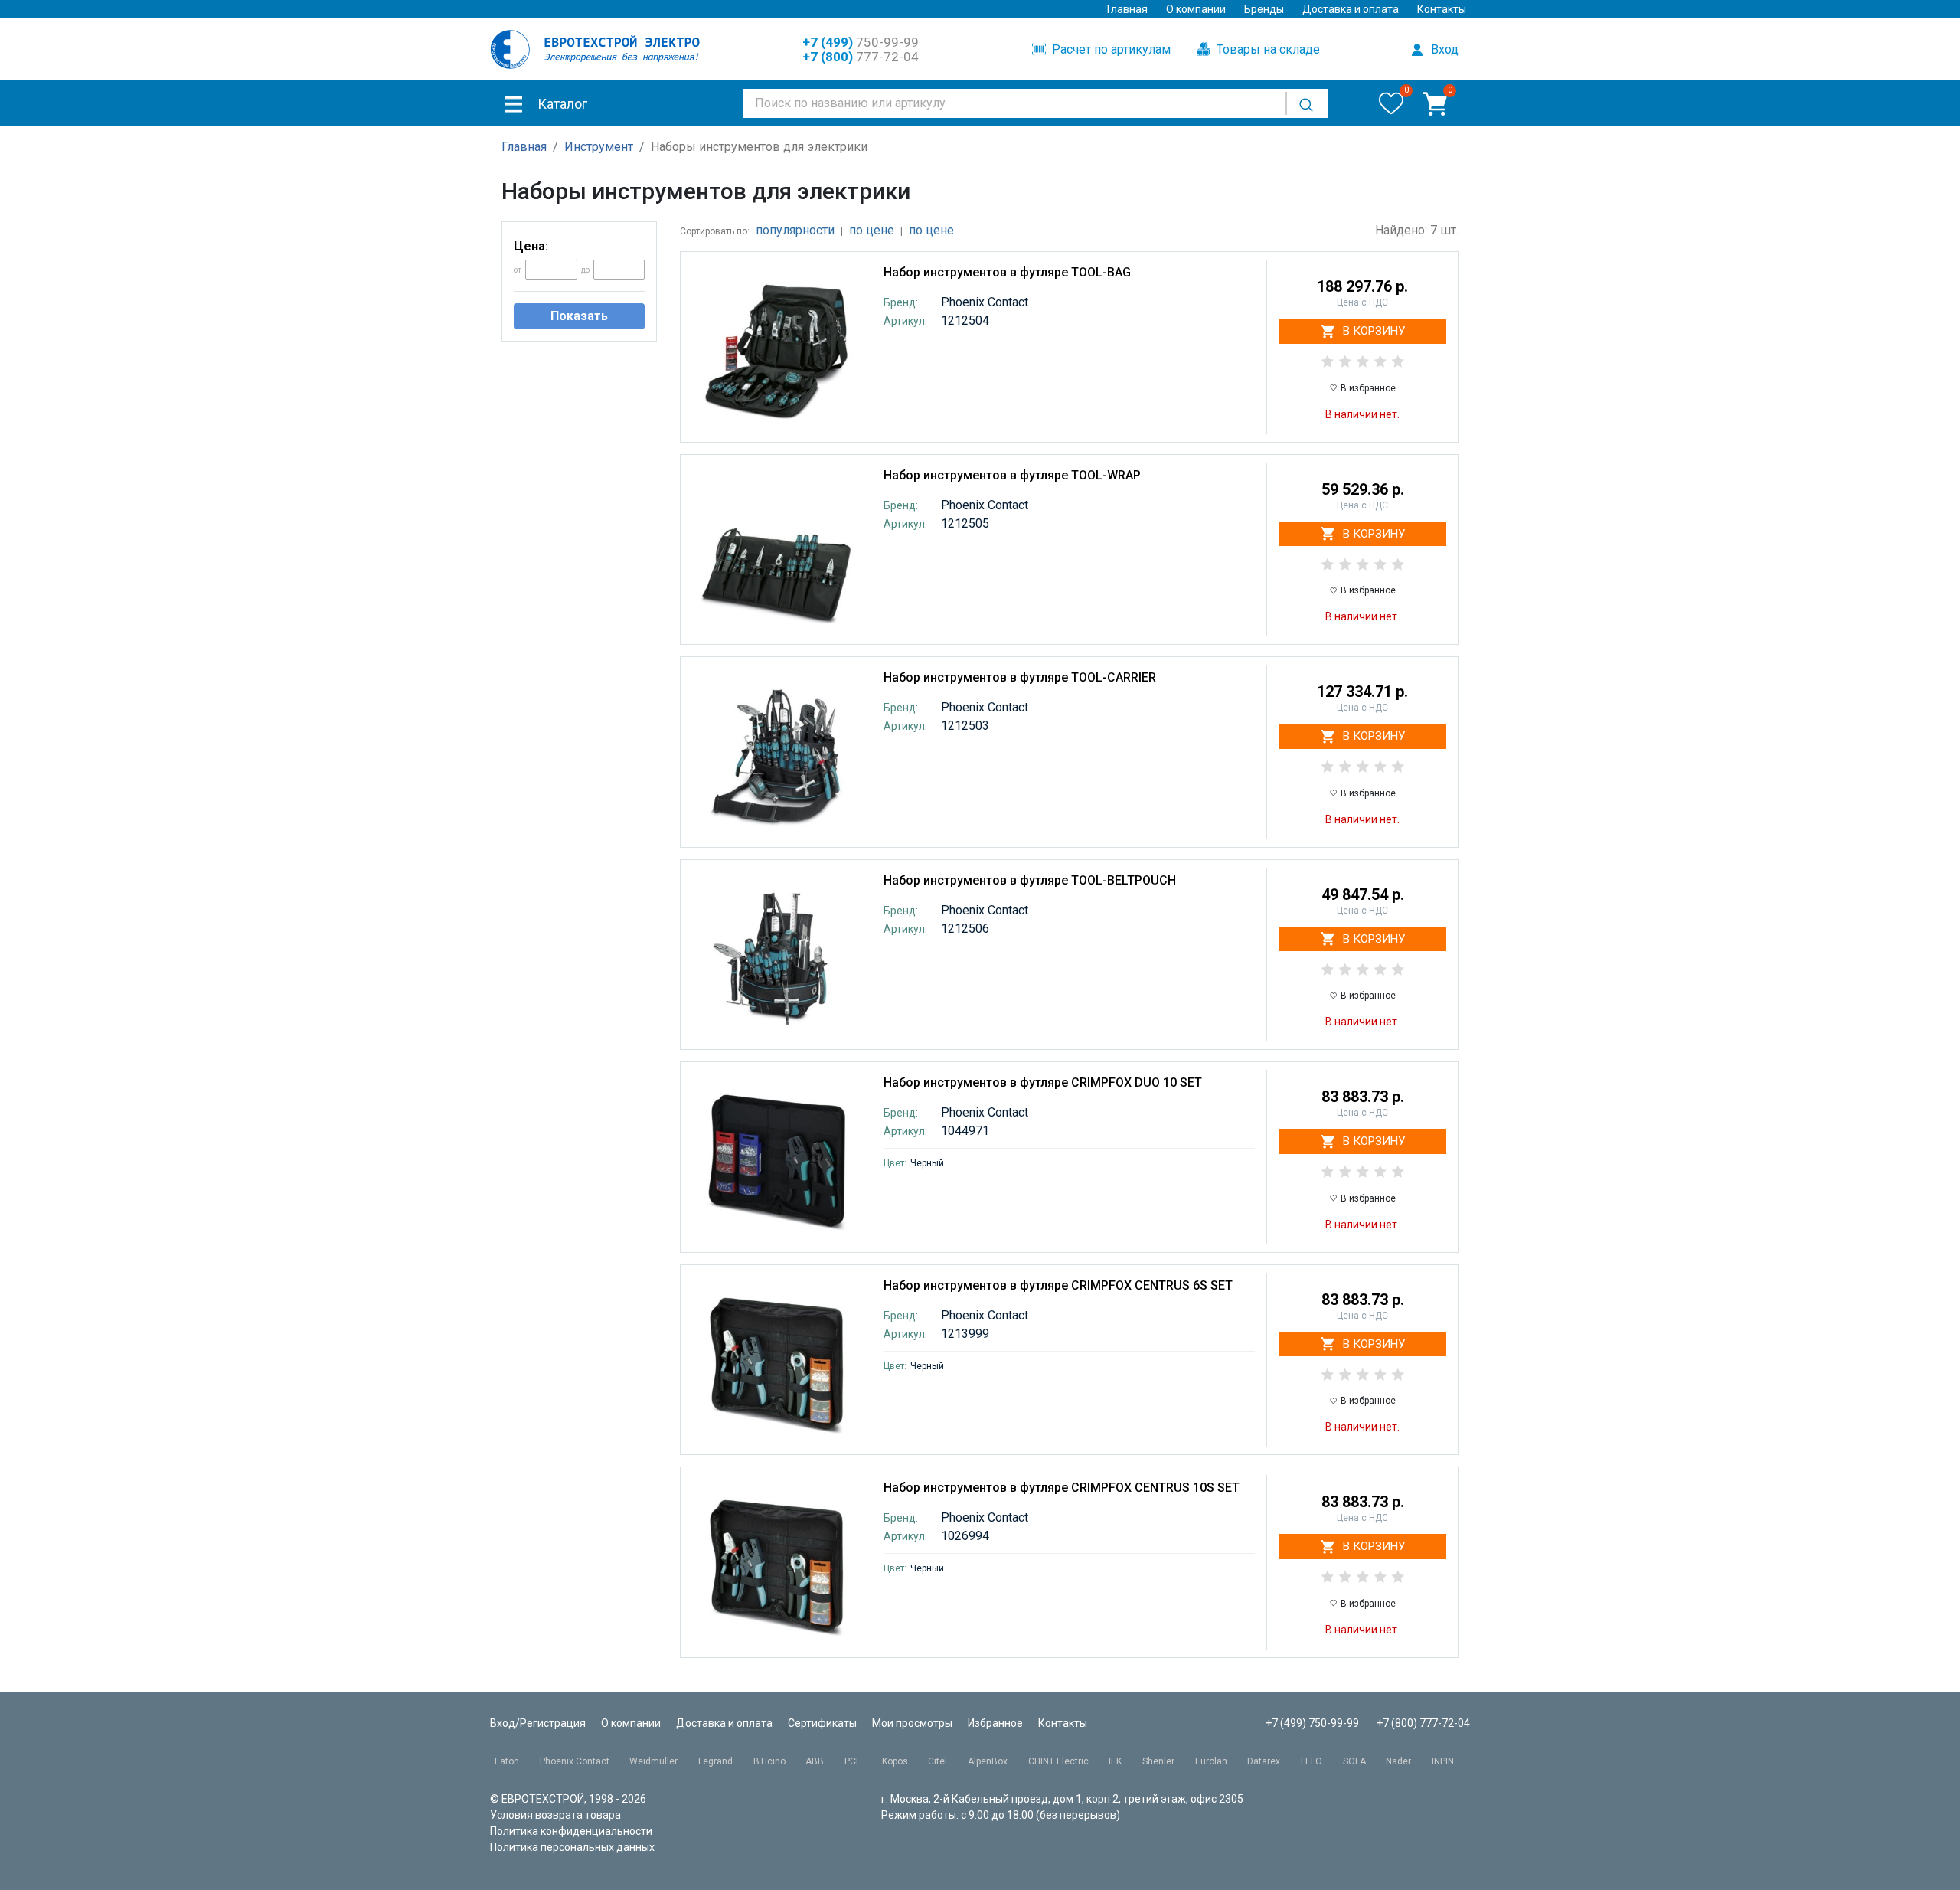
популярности (795, 230)
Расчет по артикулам (1110, 49)
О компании (1196, 9)
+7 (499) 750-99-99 (1312, 1723)
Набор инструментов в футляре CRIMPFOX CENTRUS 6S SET (1058, 1285)
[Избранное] (1391, 103)
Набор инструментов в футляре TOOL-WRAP (1012, 475)
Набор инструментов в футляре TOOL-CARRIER (1020, 677)
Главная (1127, 9)
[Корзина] (1435, 103)
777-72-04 (861, 57)
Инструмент (599, 147)
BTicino (769, 1761)
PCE (853, 1761)
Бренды (1264, 9)
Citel (938, 1761)
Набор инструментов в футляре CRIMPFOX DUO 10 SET (1043, 1082)
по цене (872, 230)
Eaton (507, 1761)
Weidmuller (653, 1761)
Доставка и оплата (1351, 9)
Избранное (995, 1723)
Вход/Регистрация (538, 1723)
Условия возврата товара (555, 1815)
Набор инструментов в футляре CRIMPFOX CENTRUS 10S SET (1062, 1488)
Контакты (1442, 9)
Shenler (1158, 1761)
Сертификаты (822, 1723)
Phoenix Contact (575, 1761)
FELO (1312, 1761)
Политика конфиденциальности (571, 1831)
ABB (815, 1761)
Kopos (895, 1761)
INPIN (1443, 1761)
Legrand (715, 1761)
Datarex (1264, 1761)
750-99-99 (861, 42)
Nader (1398, 1761)
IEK (1115, 1761)
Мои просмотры (912, 1723)
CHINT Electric (1058, 1761)
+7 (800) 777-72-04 (1423, 1723)
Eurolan (1211, 1761)
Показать (579, 316)
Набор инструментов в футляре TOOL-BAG (1007, 272)
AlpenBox (988, 1761)
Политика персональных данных (572, 1847)
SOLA (1354, 1761)
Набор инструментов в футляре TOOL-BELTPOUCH (1030, 880)
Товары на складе (1267, 49)
